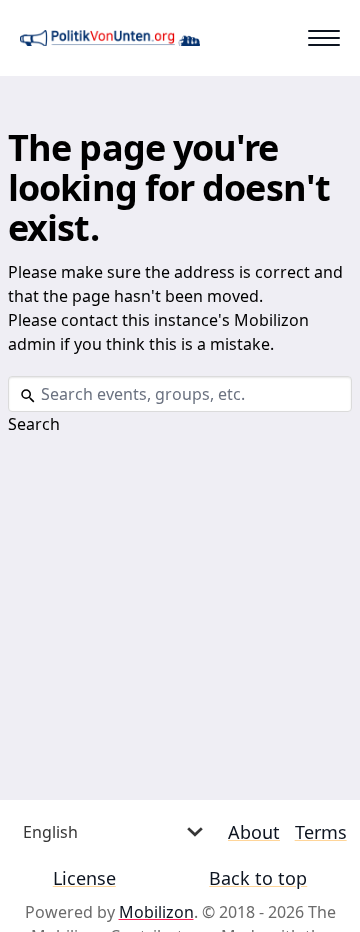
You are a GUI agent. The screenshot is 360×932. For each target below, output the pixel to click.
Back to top (258, 878)
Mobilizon (156, 912)
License (84, 878)
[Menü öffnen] (324, 38)
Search (34, 424)
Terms (321, 832)
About (254, 832)
